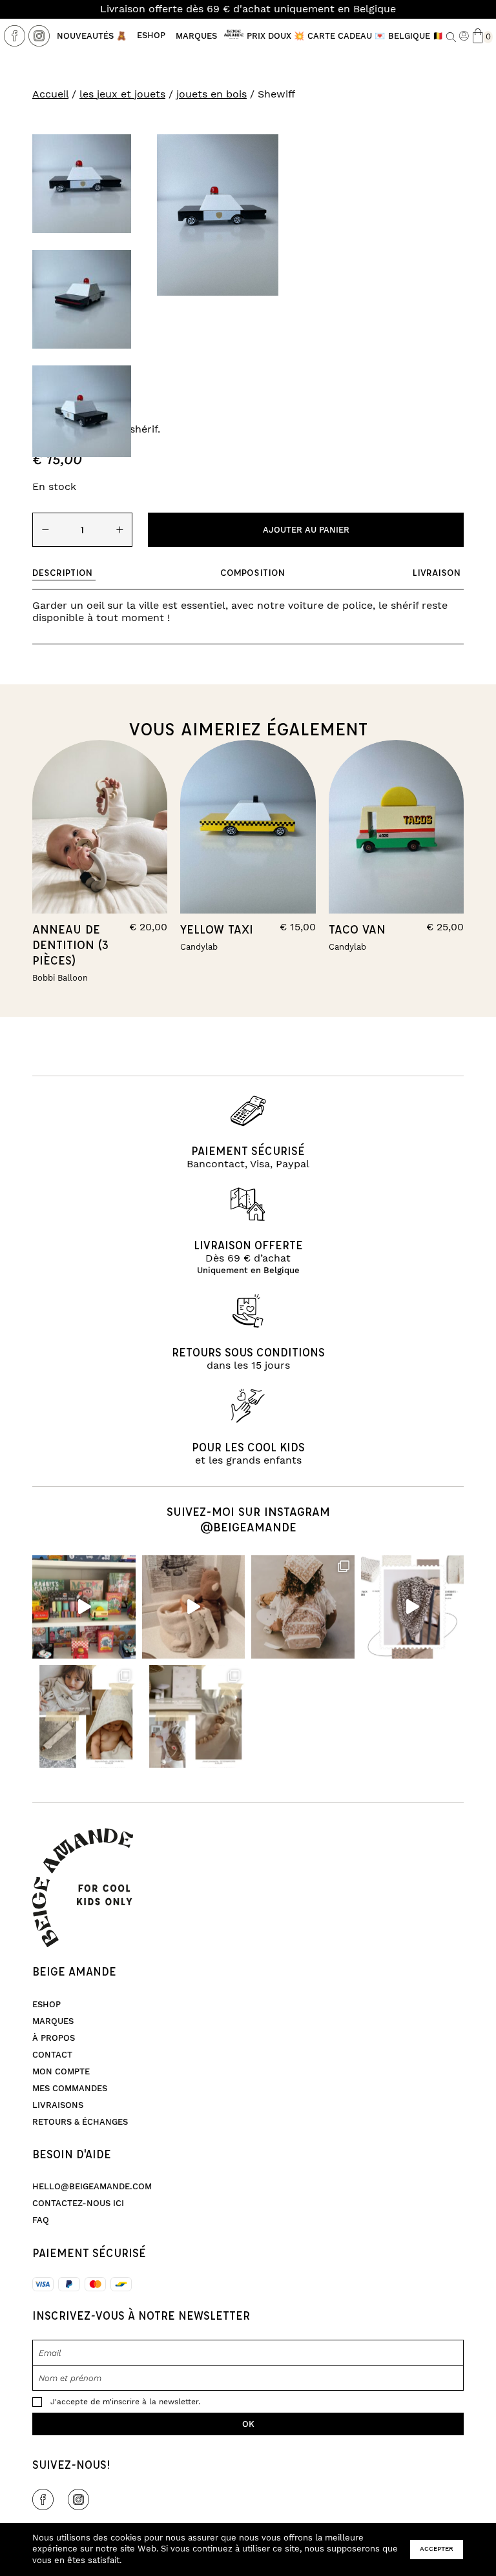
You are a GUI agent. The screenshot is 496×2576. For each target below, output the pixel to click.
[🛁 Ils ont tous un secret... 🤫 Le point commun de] (194, 1607)
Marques (196, 36)
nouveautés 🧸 (92, 36)
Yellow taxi (217, 929)
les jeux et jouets (122, 94)
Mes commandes (70, 2089)
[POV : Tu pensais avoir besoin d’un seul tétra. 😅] (413, 1607)
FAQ (41, 2220)
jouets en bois (212, 94)
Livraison (437, 572)
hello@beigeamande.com (92, 2187)
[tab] (64, 573)
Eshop (151, 36)
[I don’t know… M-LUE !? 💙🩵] (84, 1607)
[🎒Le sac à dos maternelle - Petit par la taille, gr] (303, 1607)
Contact (52, 2055)
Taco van (357, 929)
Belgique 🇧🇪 (416, 36)
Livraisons (58, 2105)
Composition (253, 572)
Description (62, 572)
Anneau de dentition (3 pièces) (70, 945)
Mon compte (61, 2072)
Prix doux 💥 (275, 36)
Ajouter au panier (306, 530)
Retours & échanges (80, 2122)
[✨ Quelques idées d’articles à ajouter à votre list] (84, 1717)
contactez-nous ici (78, 2203)
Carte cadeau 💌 (346, 36)
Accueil (50, 94)
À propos (54, 2038)
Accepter (437, 2549)
